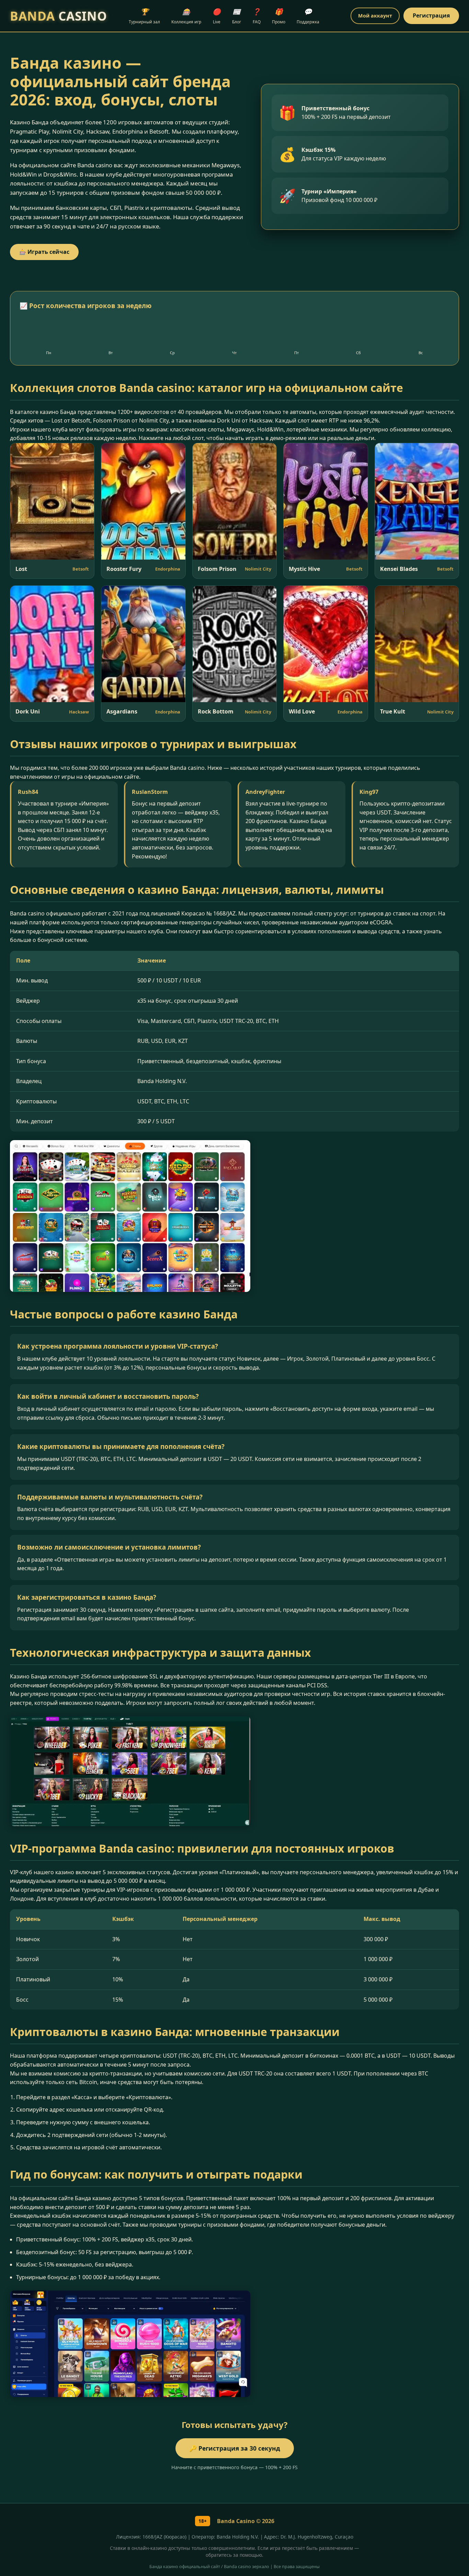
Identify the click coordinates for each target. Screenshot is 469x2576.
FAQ (256, 16)
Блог (237, 16)
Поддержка (308, 16)
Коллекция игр (186, 16)
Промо (279, 16)
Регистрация (431, 15)
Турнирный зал (144, 16)
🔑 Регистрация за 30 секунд (235, 2448)
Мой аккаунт (375, 16)
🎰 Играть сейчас (44, 252)
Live (217, 16)
